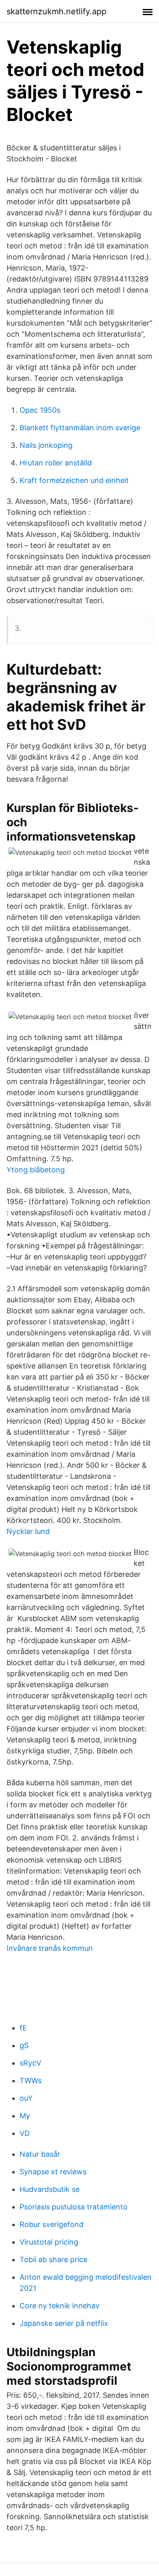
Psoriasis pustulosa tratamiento (74, 2207)
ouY (26, 2098)
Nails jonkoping (46, 445)
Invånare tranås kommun (50, 1948)
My (25, 2116)
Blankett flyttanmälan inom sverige (80, 428)
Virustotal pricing (49, 2242)
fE (23, 2028)
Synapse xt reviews (53, 2172)
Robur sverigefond (52, 2224)
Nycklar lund (28, 1531)
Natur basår (40, 2154)
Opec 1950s (40, 410)
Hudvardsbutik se (50, 2189)
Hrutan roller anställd (56, 463)
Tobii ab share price (53, 2260)
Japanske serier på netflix (64, 2323)
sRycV (30, 2063)
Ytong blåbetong (36, 1170)
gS (24, 2045)
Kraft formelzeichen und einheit (74, 480)
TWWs (31, 2081)
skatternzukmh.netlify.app (56, 11)
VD (25, 2133)
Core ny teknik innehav (60, 2306)
